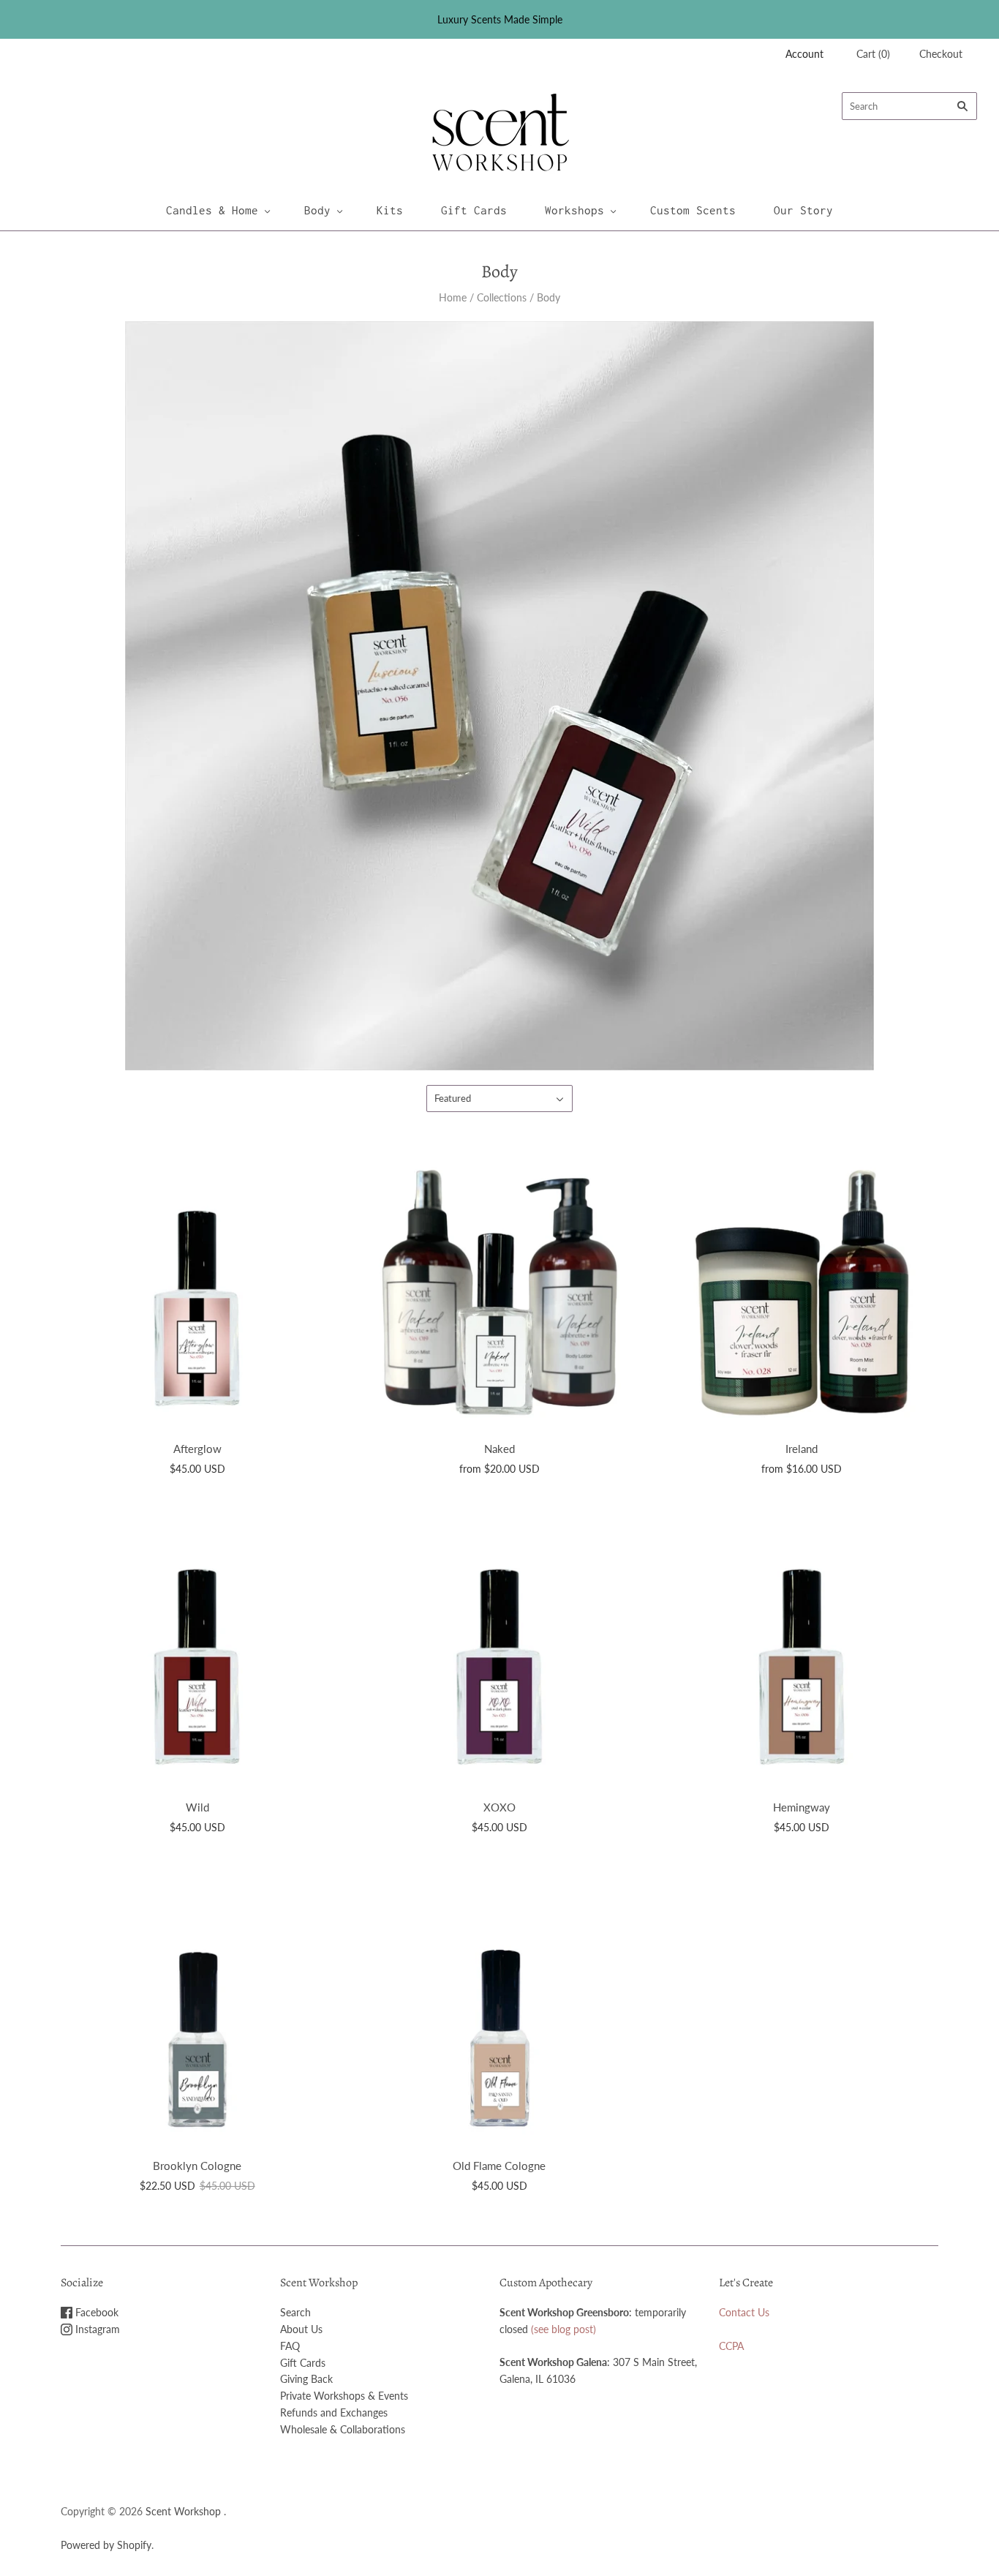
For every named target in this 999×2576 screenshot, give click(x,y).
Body (317, 210)
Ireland (802, 1449)
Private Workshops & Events (344, 2396)
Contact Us (744, 2312)
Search (295, 2312)
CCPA (731, 2346)
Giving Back (306, 2379)
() (873, 54)
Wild (197, 1807)
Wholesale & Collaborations (343, 2429)
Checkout (941, 54)
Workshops (574, 210)
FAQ (290, 2346)
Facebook (95, 2312)
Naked (499, 1449)
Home (453, 297)
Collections (502, 297)
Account (804, 54)
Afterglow (197, 1449)
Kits (390, 210)
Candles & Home (212, 210)
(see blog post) (563, 2329)
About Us (301, 2329)
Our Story (803, 210)
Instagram (96, 2329)
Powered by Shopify (106, 2545)
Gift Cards (474, 210)
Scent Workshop (183, 2511)
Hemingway (802, 1807)
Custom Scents (693, 210)
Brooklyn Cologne (197, 2166)
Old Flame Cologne (499, 2166)
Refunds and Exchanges (334, 2412)
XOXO (499, 1807)
